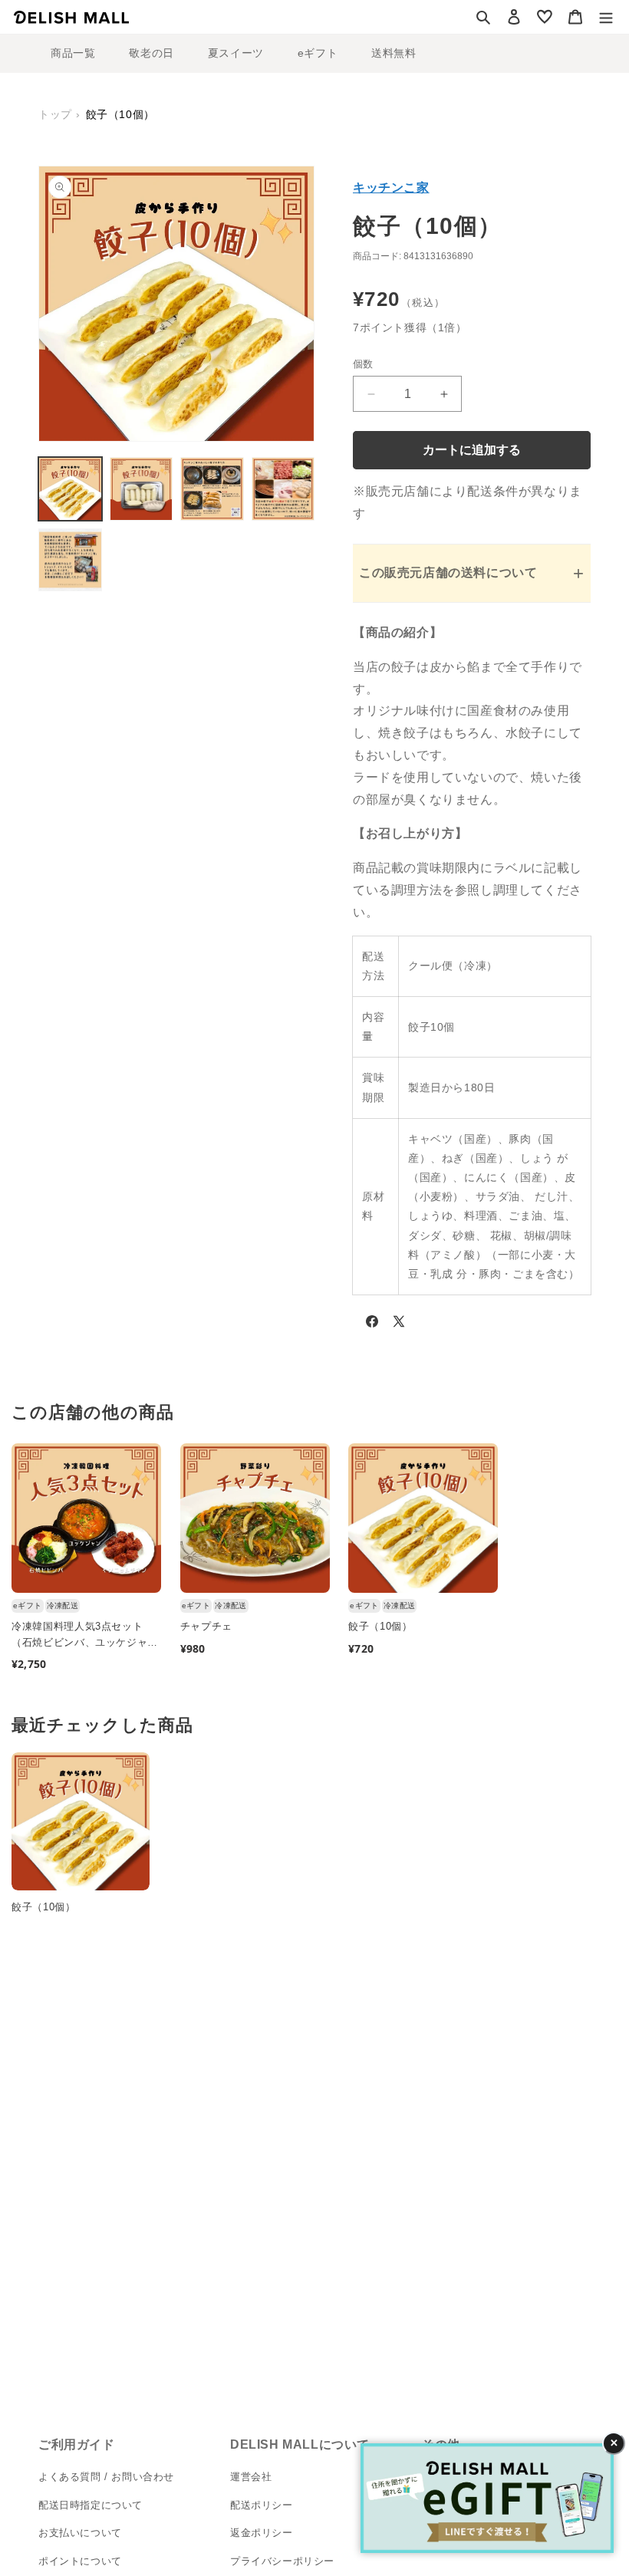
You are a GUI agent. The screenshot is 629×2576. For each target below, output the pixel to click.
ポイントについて (80, 2561)
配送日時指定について (91, 2505)
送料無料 (394, 53)
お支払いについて (80, 2533)
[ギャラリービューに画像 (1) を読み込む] (70, 489)
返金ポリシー (262, 2533)
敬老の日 (151, 53)
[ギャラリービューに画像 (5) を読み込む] (70, 560)
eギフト (318, 53)
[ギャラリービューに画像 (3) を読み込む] (212, 489)
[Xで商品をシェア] (399, 1324)
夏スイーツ (236, 53)
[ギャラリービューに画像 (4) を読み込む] (283, 489)
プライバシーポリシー (282, 2561)
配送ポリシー (262, 2505)
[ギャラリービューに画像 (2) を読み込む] (142, 489)
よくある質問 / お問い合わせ (106, 2477)
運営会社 (251, 2477)
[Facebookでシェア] (372, 1324)
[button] (483, 17)
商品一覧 (73, 53)
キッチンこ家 (391, 188)
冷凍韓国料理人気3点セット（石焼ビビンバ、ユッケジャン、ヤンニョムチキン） (79, 1636)
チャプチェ (206, 1626)
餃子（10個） (380, 1626)
